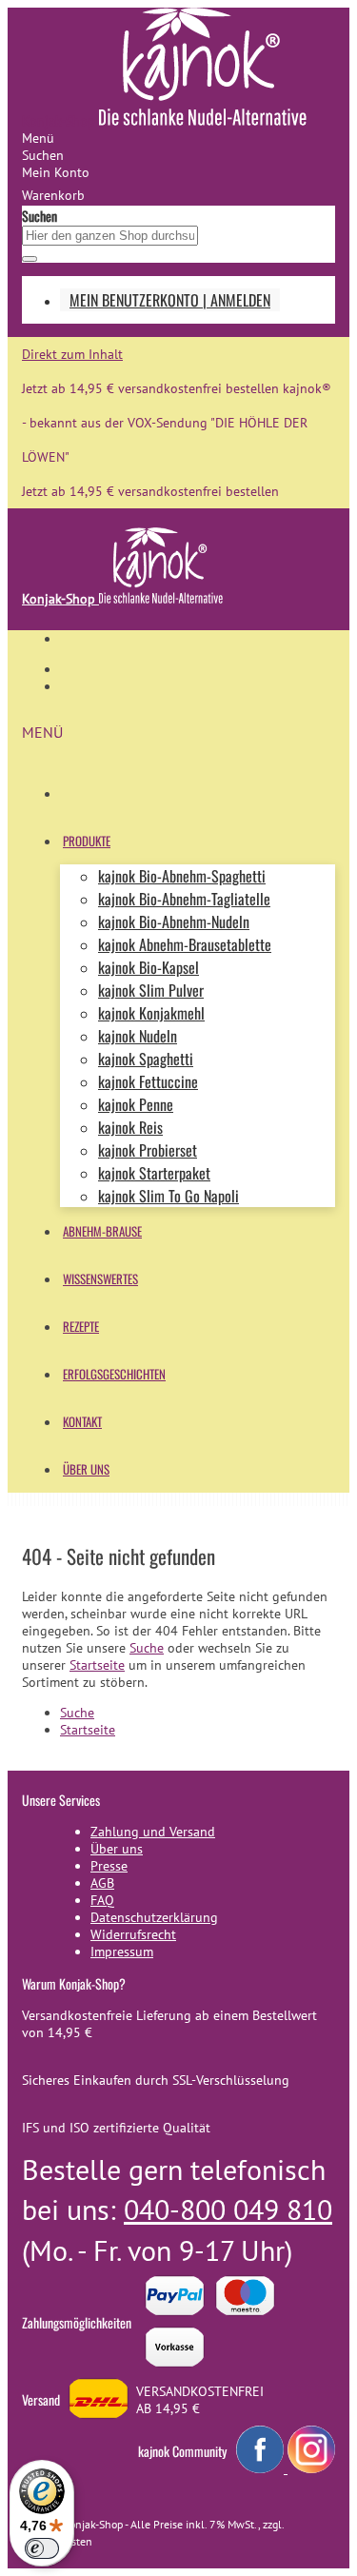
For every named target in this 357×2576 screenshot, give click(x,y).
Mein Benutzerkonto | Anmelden (170, 300)
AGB (102, 1883)
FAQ (102, 1900)
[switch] (42, 2548)
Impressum (122, 1952)
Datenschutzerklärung (154, 1917)
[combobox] (110, 236)
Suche (147, 1648)
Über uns (117, 1849)
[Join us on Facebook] (262, 2468)
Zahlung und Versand (153, 1832)
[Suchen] (30, 259)
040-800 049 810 (228, 2209)
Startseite (97, 1665)
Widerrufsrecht (133, 1934)
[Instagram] (311, 2468)
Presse (109, 1866)
